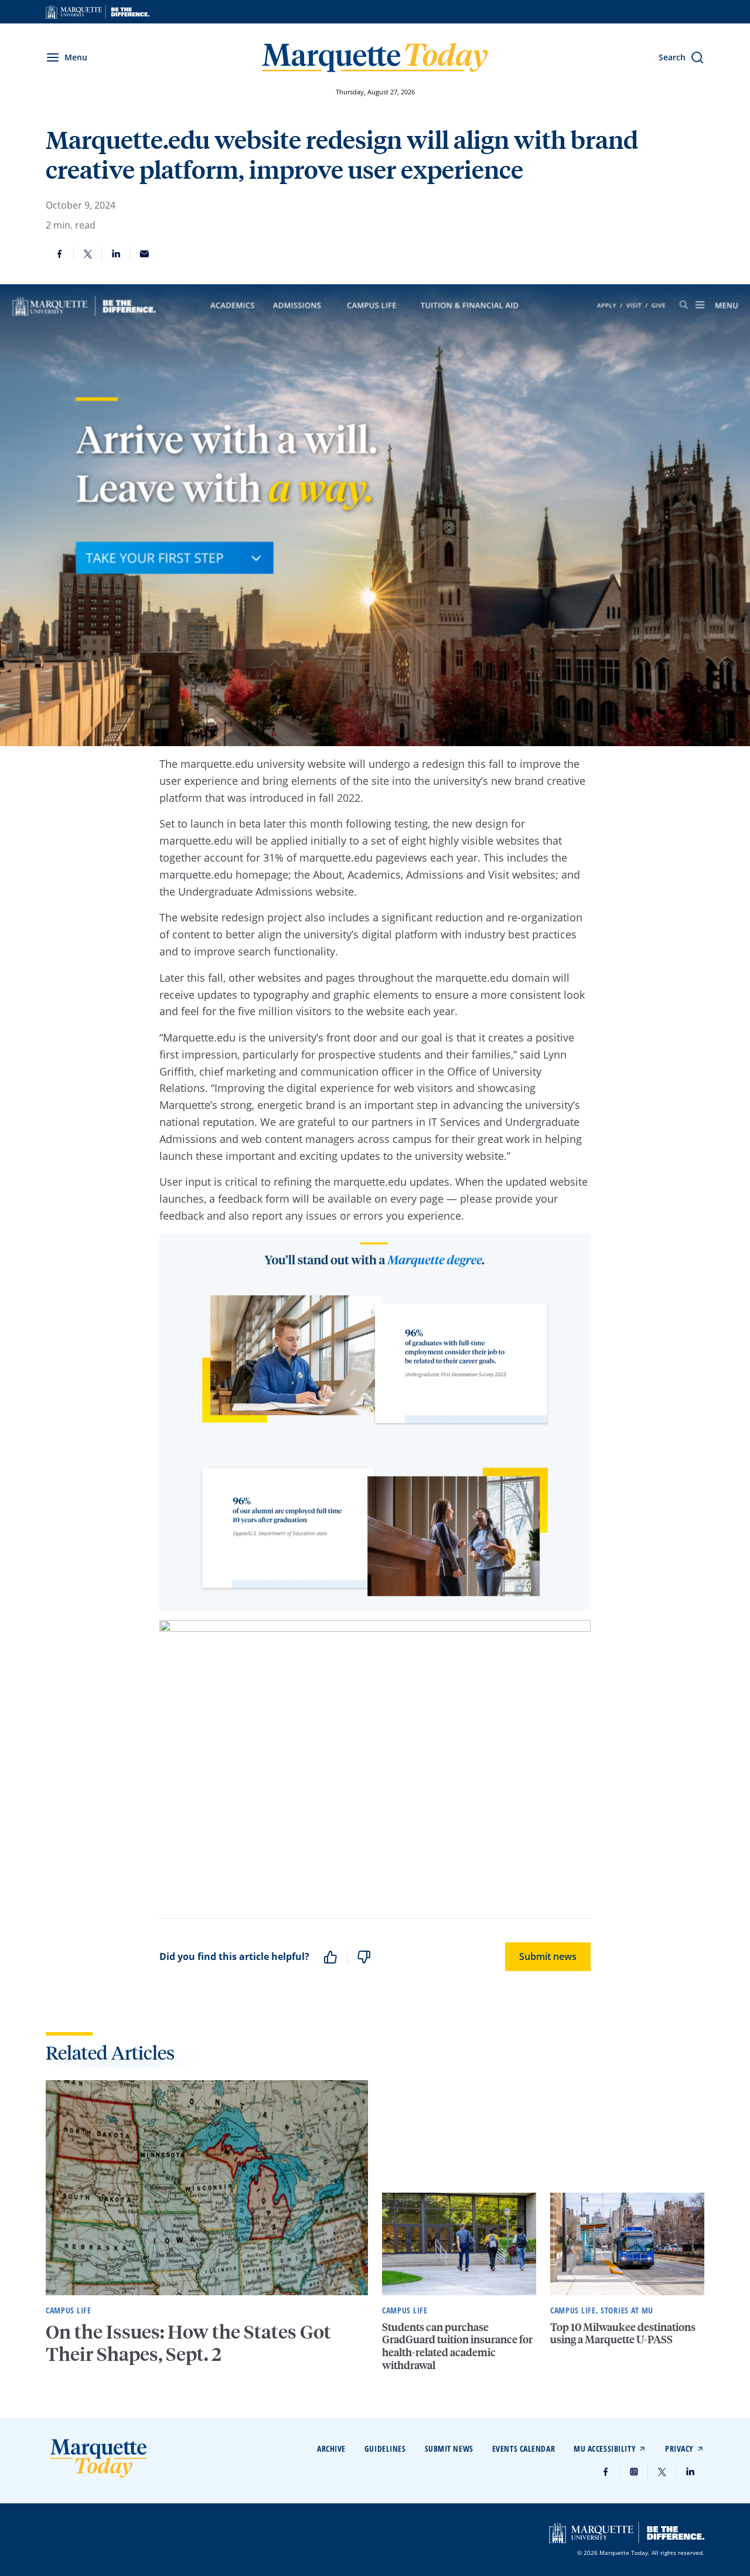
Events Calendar (524, 2449)
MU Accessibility (605, 2449)
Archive (331, 2449)
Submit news (548, 1956)
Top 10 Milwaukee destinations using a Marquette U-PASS (623, 2333)
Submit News (449, 2449)
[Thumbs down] (364, 1957)
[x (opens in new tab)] (662, 2472)
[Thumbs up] (330, 1957)
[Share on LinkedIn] (116, 254)
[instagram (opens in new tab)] (634, 2472)
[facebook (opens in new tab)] (606, 2472)
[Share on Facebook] (60, 254)
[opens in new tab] (98, 12)
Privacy (679, 2449)
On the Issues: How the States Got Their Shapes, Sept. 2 (188, 2343)
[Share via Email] (144, 254)
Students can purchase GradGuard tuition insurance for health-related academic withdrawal (457, 2346)
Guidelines (385, 2449)
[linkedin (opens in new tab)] (690, 2472)
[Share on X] (88, 254)
